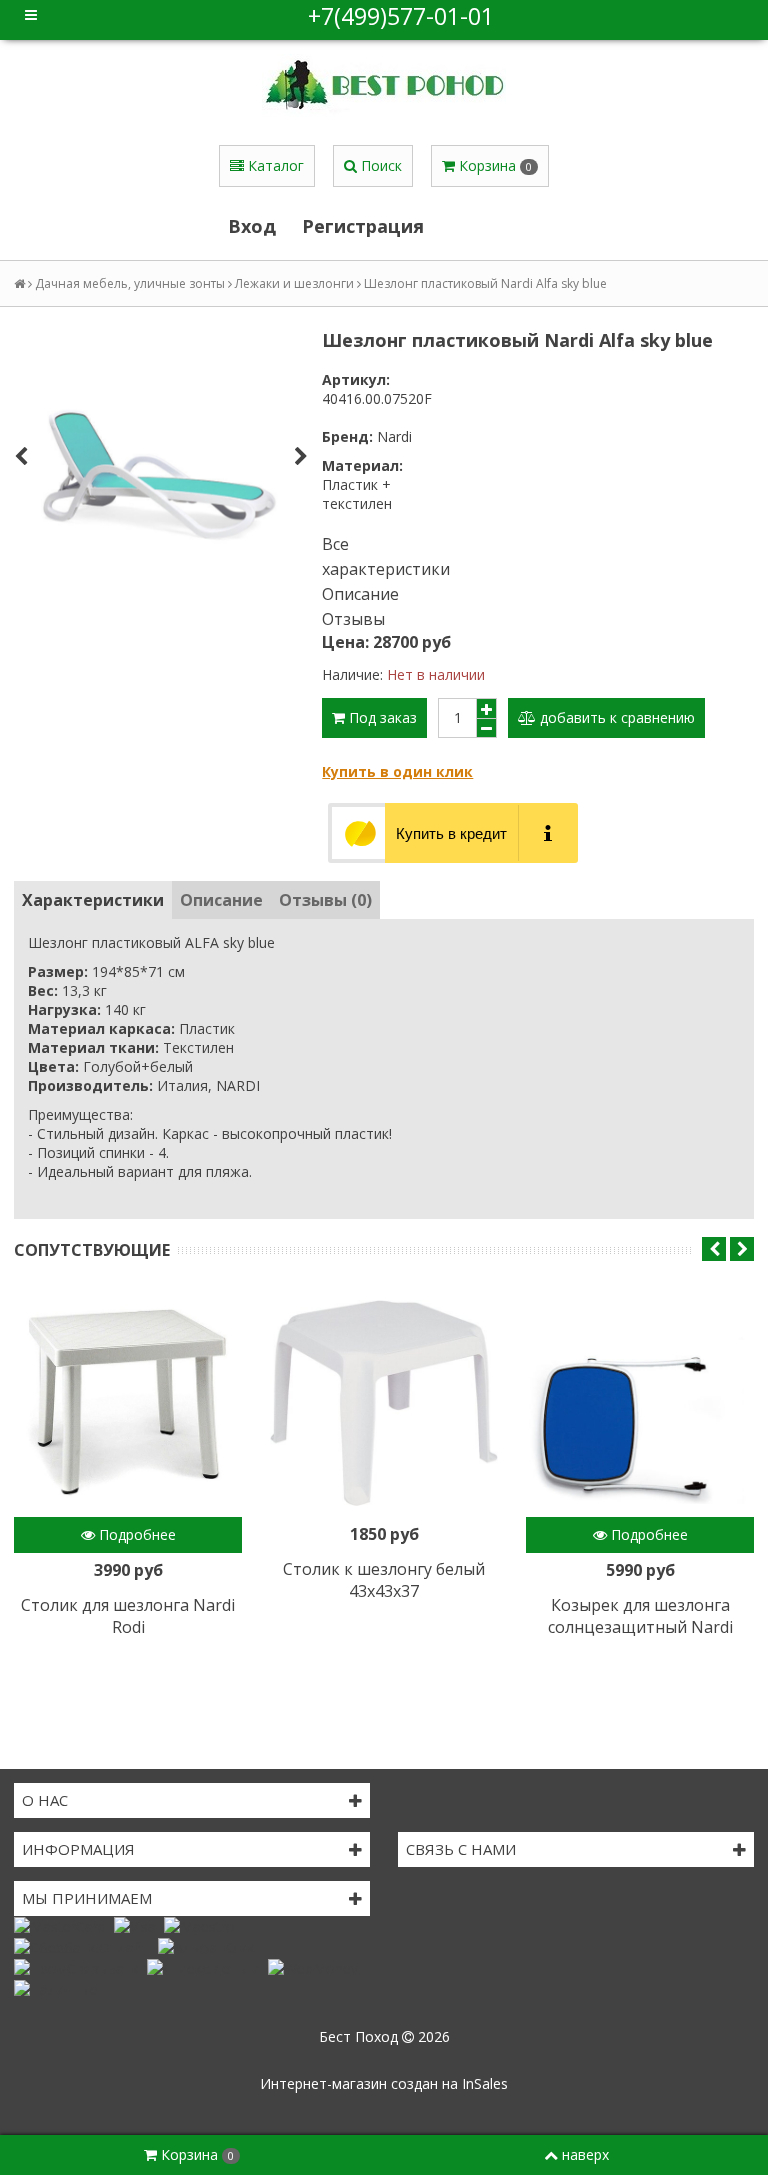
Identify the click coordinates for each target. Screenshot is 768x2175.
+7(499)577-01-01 (401, 16)
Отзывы (353, 619)
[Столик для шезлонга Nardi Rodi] (128, 1403)
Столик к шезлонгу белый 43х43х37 (384, 1580)
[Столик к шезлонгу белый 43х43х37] (384, 1403)
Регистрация (363, 226)
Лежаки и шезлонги (294, 283)
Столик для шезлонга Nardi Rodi (128, 1616)
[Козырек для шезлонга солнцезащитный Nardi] (640, 1403)
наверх (585, 2154)
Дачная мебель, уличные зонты (130, 283)
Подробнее (135, 1534)
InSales (485, 2083)
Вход (252, 226)
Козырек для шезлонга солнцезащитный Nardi (640, 1616)
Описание (360, 594)
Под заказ (381, 717)
